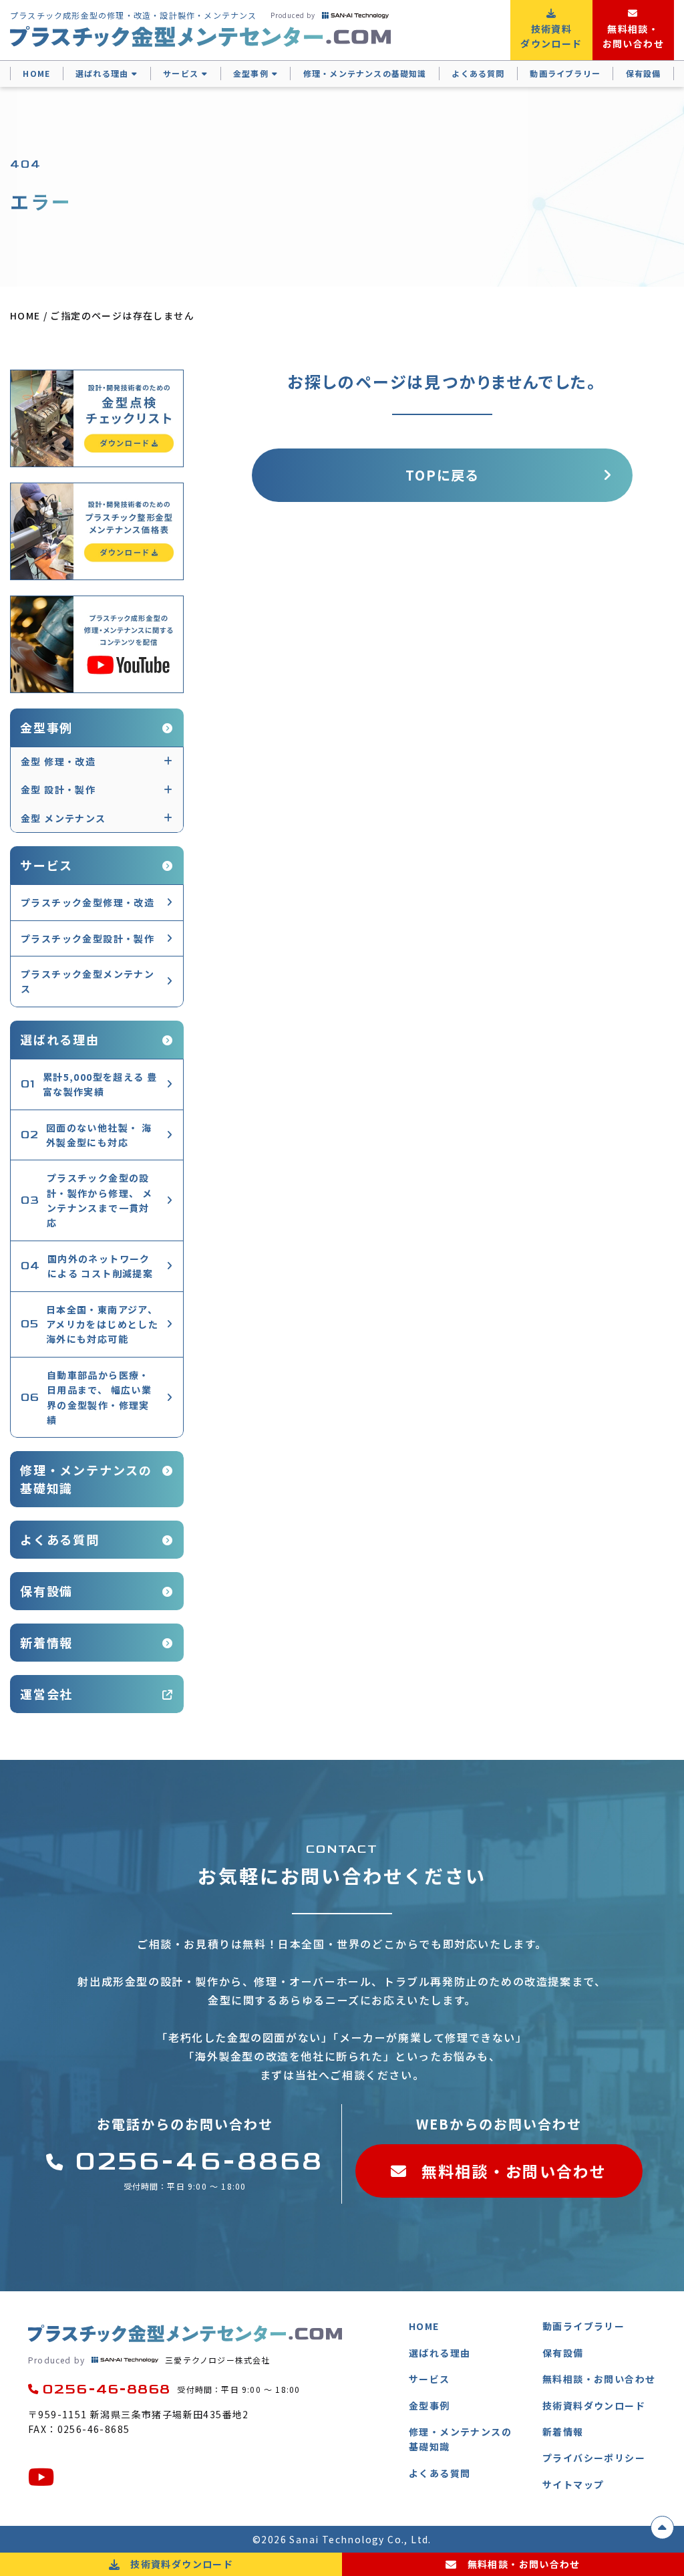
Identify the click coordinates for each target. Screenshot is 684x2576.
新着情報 (46, 1642)
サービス (181, 73)
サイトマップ (573, 2484)
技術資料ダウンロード (594, 2406)
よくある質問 (478, 73)
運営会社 (46, 1694)
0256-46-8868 (199, 2162)
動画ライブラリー (565, 73)
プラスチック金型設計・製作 (88, 938)
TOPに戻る (442, 475)
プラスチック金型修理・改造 (88, 902)
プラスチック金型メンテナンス (88, 981)
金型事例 (251, 73)
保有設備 (644, 73)
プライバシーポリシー (594, 2458)
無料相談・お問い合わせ (514, 2171)
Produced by (293, 15)
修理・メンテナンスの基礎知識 (365, 73)
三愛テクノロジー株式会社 (149, 2360)
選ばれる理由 (102, 73)
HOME (36, 73)
